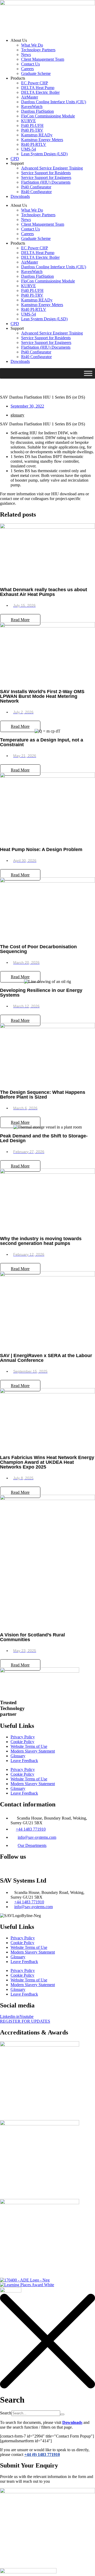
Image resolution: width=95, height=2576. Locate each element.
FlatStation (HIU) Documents (46, 182)
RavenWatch (32, 107)
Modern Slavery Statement (33, 1751)
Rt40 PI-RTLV (34, 144)
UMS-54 (28, 149)
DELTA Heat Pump (38, 88)
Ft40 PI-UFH (32, 125)
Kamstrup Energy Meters (42, 140)
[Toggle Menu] (88, 373)
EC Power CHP (35, 83)
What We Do (32, 45)
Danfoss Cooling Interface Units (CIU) (54, 102)
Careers (27, 69)
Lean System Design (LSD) (44, 154)
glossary (17, 415)
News (26, 55)
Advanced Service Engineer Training (52, 168)
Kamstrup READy (37, 135)
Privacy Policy (23, 1737)
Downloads (20, 196)
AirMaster (30, 97)
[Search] (62, 2414)
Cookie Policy (22, 1742)
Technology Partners (38, 50)
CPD (15, 159)
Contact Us (30, 64)
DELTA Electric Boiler (40, 92)
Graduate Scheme (36, 73)
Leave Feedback (24, 1761)
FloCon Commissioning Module (48, 116)
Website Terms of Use (29, 1746)
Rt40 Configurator (36, 192)
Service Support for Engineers (46, 177)
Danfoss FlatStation (37, 111)
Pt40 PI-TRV (32, 130)
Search (6, 2413)
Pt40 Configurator (36, 187)
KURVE (28, 121)
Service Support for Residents (46, 173)
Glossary (18, 1756)
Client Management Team (43, 59)
